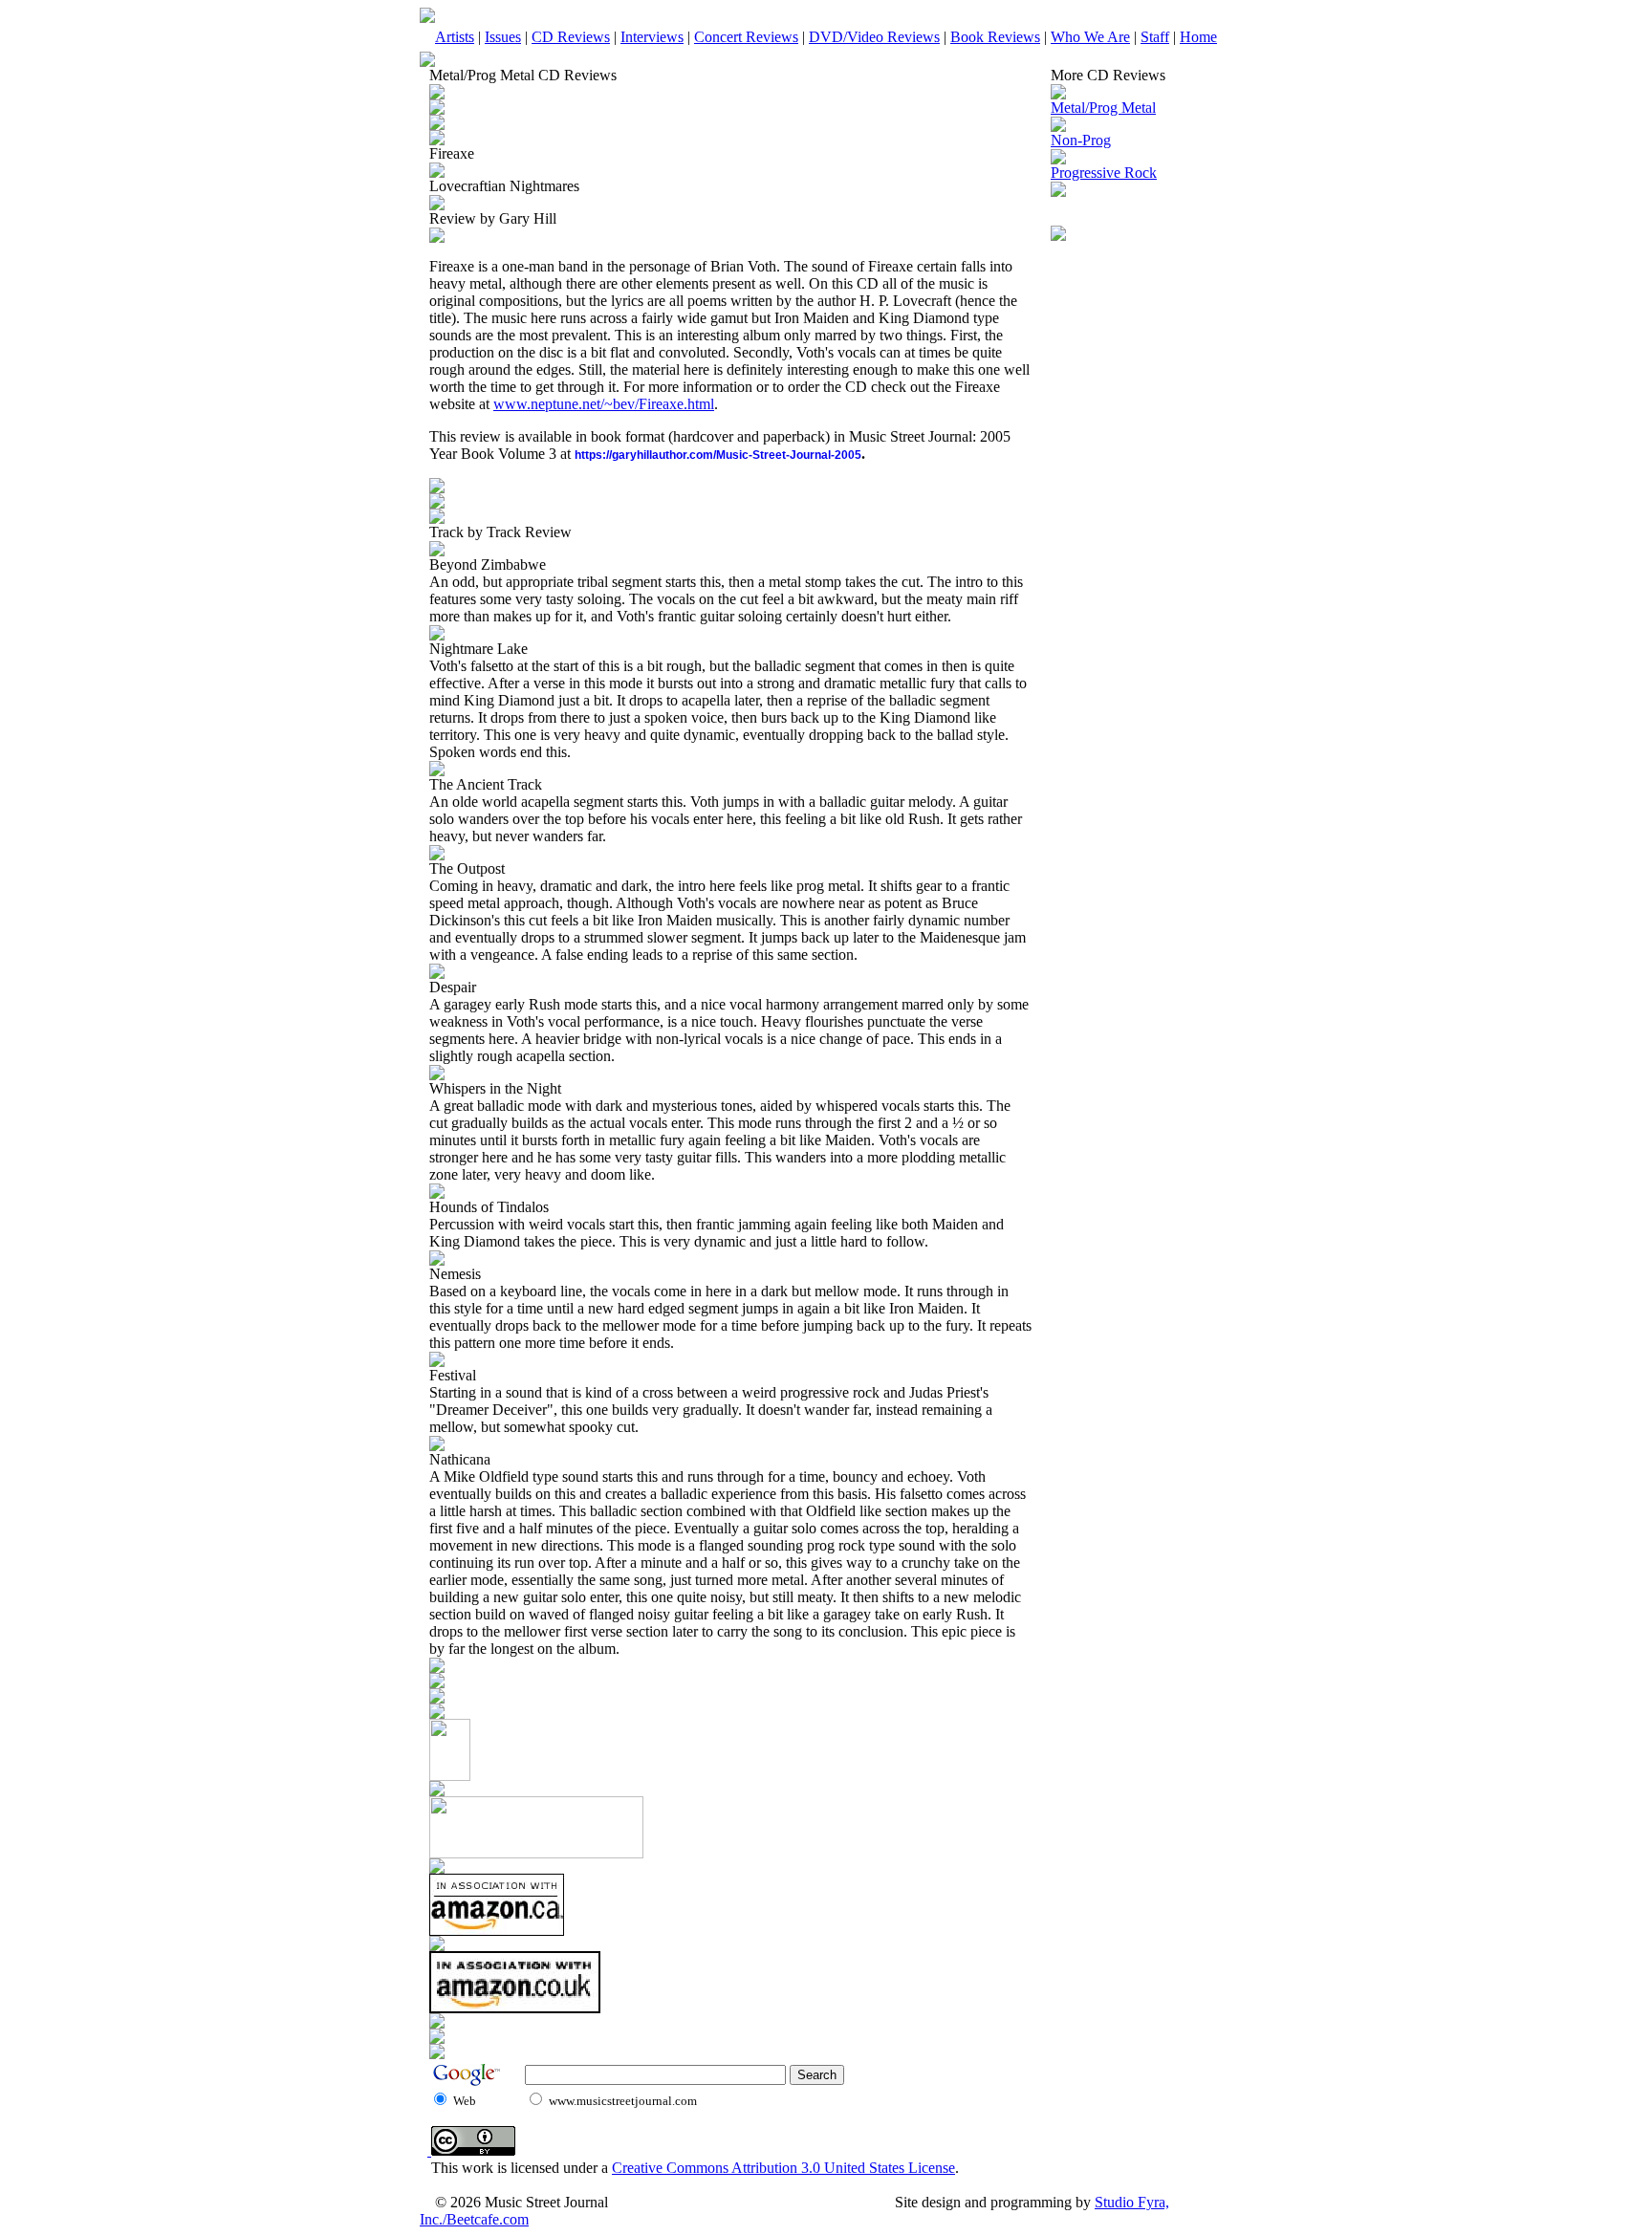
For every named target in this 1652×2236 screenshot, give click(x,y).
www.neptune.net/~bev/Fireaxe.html (604, 404)
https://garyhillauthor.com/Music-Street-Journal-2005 (718, 455)
